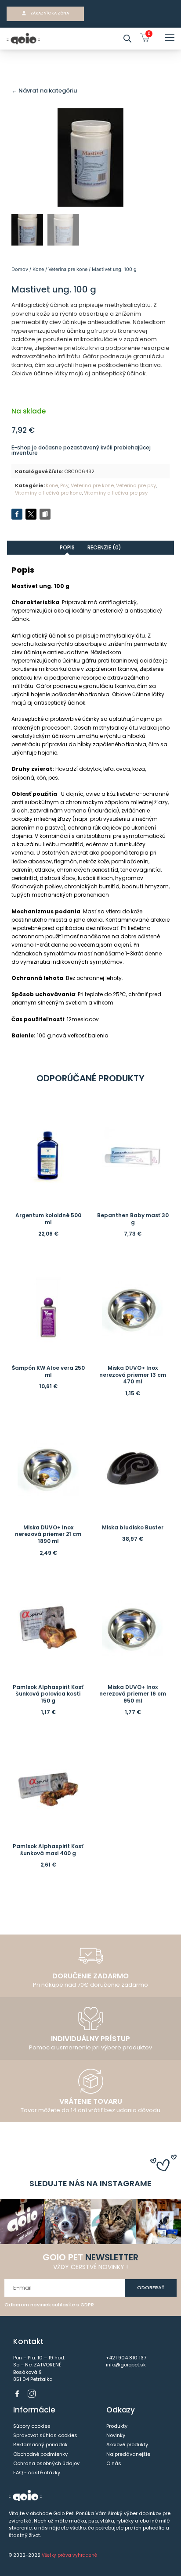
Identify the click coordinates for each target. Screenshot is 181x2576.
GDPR (87, 2305)
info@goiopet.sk (126, 2365)
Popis (67, 547)
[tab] (67, 547)
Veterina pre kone (68, 269)
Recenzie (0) (104, 547)
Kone (38, 269)
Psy (64, 485)
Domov (20, 269)
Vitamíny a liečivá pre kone (48, 493)
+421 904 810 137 (126, 2358)
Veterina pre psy (136, 485)
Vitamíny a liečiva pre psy (116, 493)
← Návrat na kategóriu (44, 91)
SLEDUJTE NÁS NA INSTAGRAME (90, 2183)
